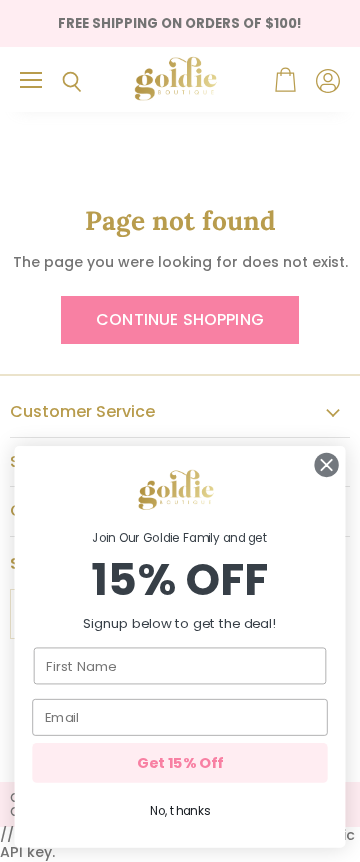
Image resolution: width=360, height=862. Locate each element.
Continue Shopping (180, 319)
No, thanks (180, 810)
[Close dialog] (327, 465)
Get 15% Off (179, 763)
